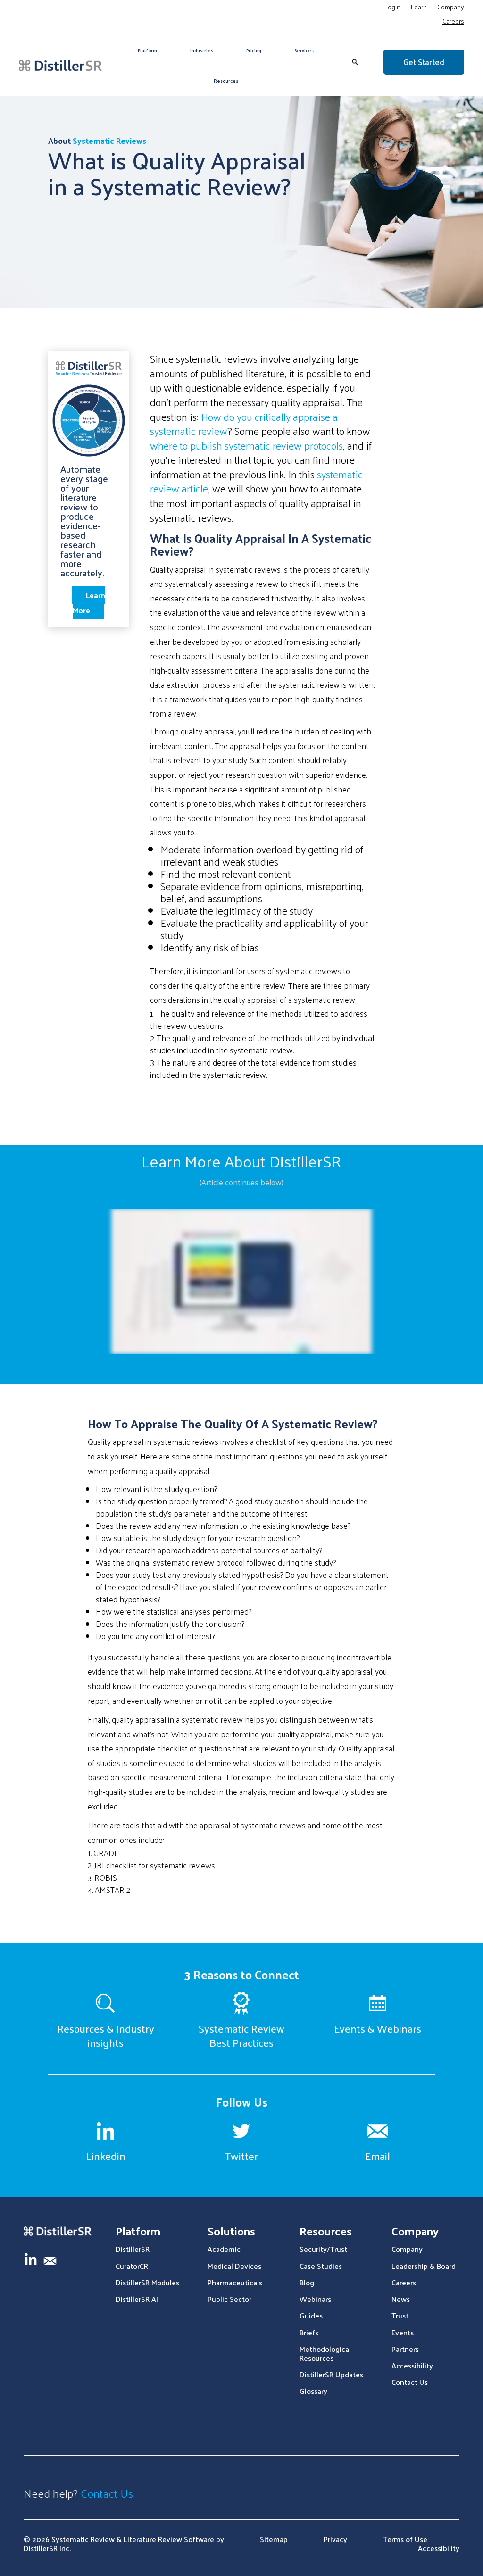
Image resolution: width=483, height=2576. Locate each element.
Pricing (254, 50)
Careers (453, 22)
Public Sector (229, 2299)
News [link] (401, 2299)
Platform (147, 50)
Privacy (335, 2539)
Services (304, 50)
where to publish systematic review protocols (246, 445)
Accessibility (439, 2548)
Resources (226, 81)
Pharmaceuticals (235, 2282)
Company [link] (407, 2249)
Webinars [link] (315, 2299)
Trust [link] (400, 2315)
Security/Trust (323, 2249)
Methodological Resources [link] (325, 2353)
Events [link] (403, 2332)
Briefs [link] (309, 2332)
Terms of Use (405, 2539)
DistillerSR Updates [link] (331, 2374)
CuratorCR (132, 2266)
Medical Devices (234, 2266)
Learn (419, 8)
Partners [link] (405, 2349)
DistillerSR (133, 2249)
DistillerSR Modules (147, 2282)
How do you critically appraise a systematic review (244, 424)
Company (451, 8)
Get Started (424, 62)
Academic (224, 2249)
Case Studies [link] (321, 2266)
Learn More (89, 603)
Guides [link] (311, 2315)
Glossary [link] (313, 2391)
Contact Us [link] (410, 2382)
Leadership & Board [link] (424, 2266)
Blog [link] (307, 2282)
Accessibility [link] (412, 2365)
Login (392, 8)
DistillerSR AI (137, 2299)
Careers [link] (404, 2282)
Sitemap (274, 2539)
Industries (202, 50)
